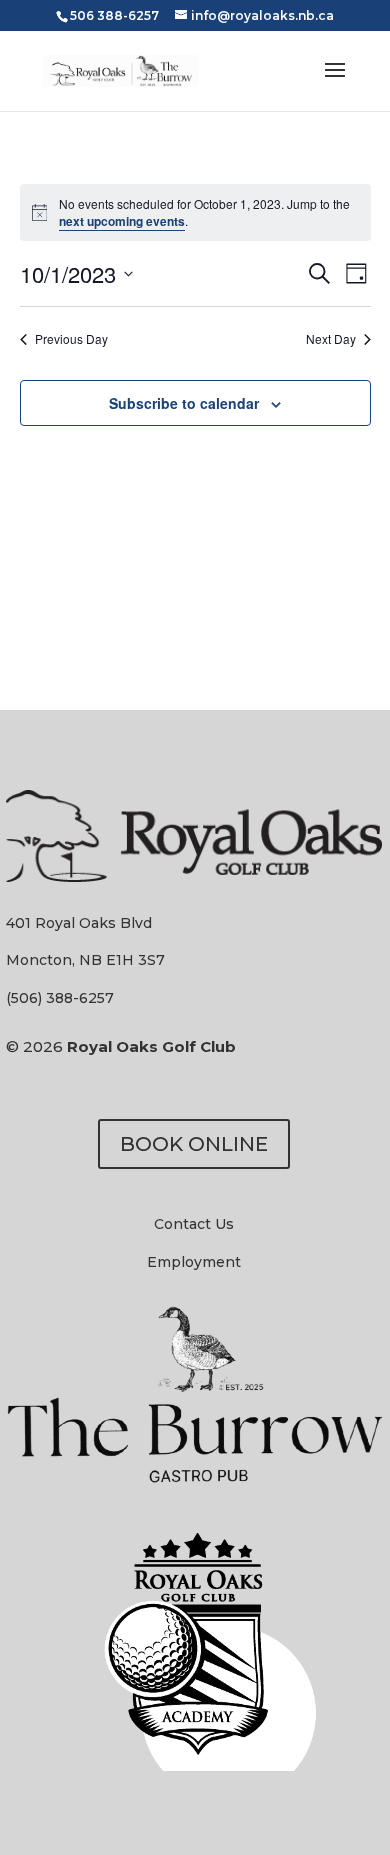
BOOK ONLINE (194, 1144)
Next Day (331, 339)
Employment (194, 1262)
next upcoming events (122, 221)
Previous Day (71, 339)
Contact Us (194, 1224)
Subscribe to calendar (184, 403)
